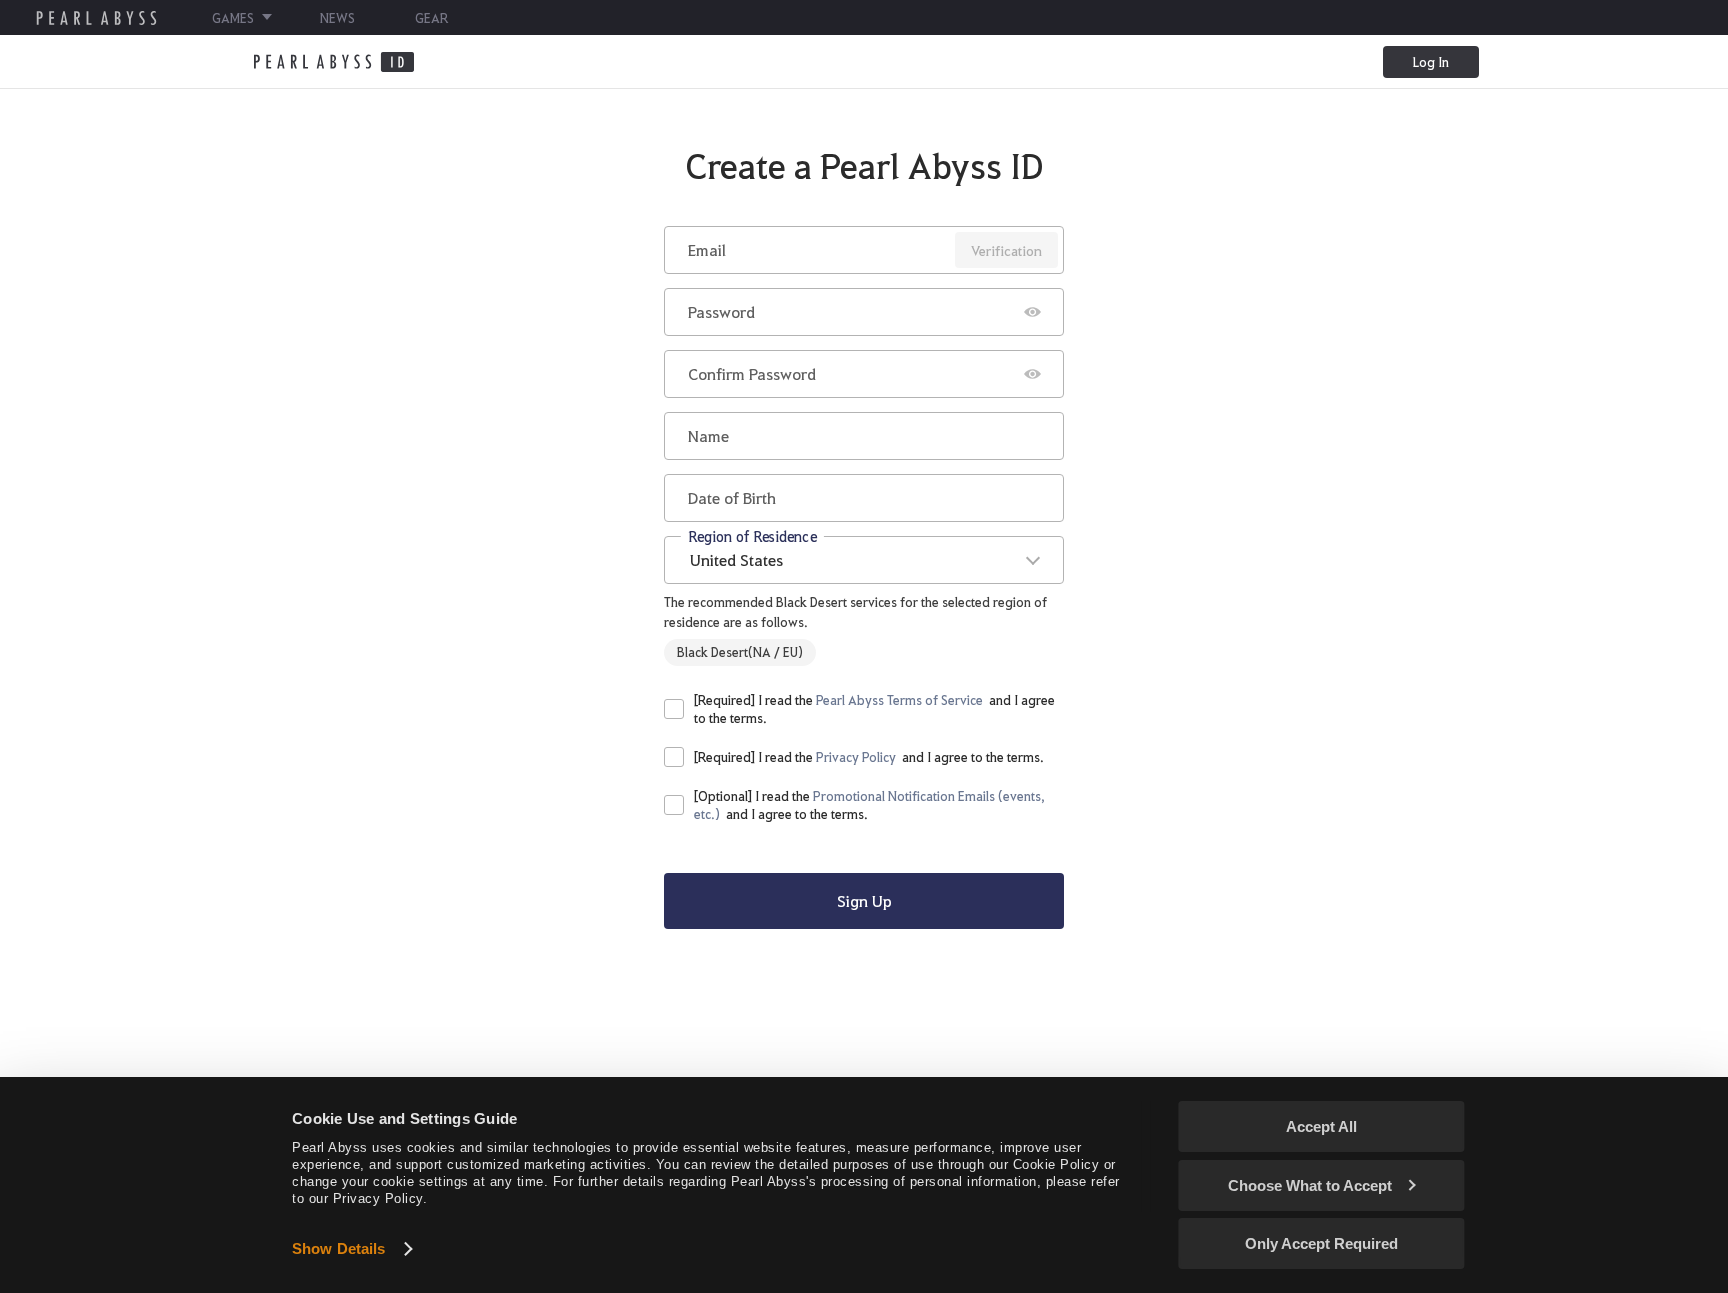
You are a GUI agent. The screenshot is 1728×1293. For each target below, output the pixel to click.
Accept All (1321, 1126)
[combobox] (864, 560)
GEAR (431, 17)
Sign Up (864, 900)
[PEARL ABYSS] (96, 18)
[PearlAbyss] (333, 62)
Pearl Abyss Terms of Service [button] (899, 699)
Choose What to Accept (1310, 1185)
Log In (1431, 61)
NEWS (337, 17)
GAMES (233, 17)
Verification (1006, 250)
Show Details (338, 1248)
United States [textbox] (736, 559)
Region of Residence (752, 535)
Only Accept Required (1321, 1243)
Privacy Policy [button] (856, 756)
